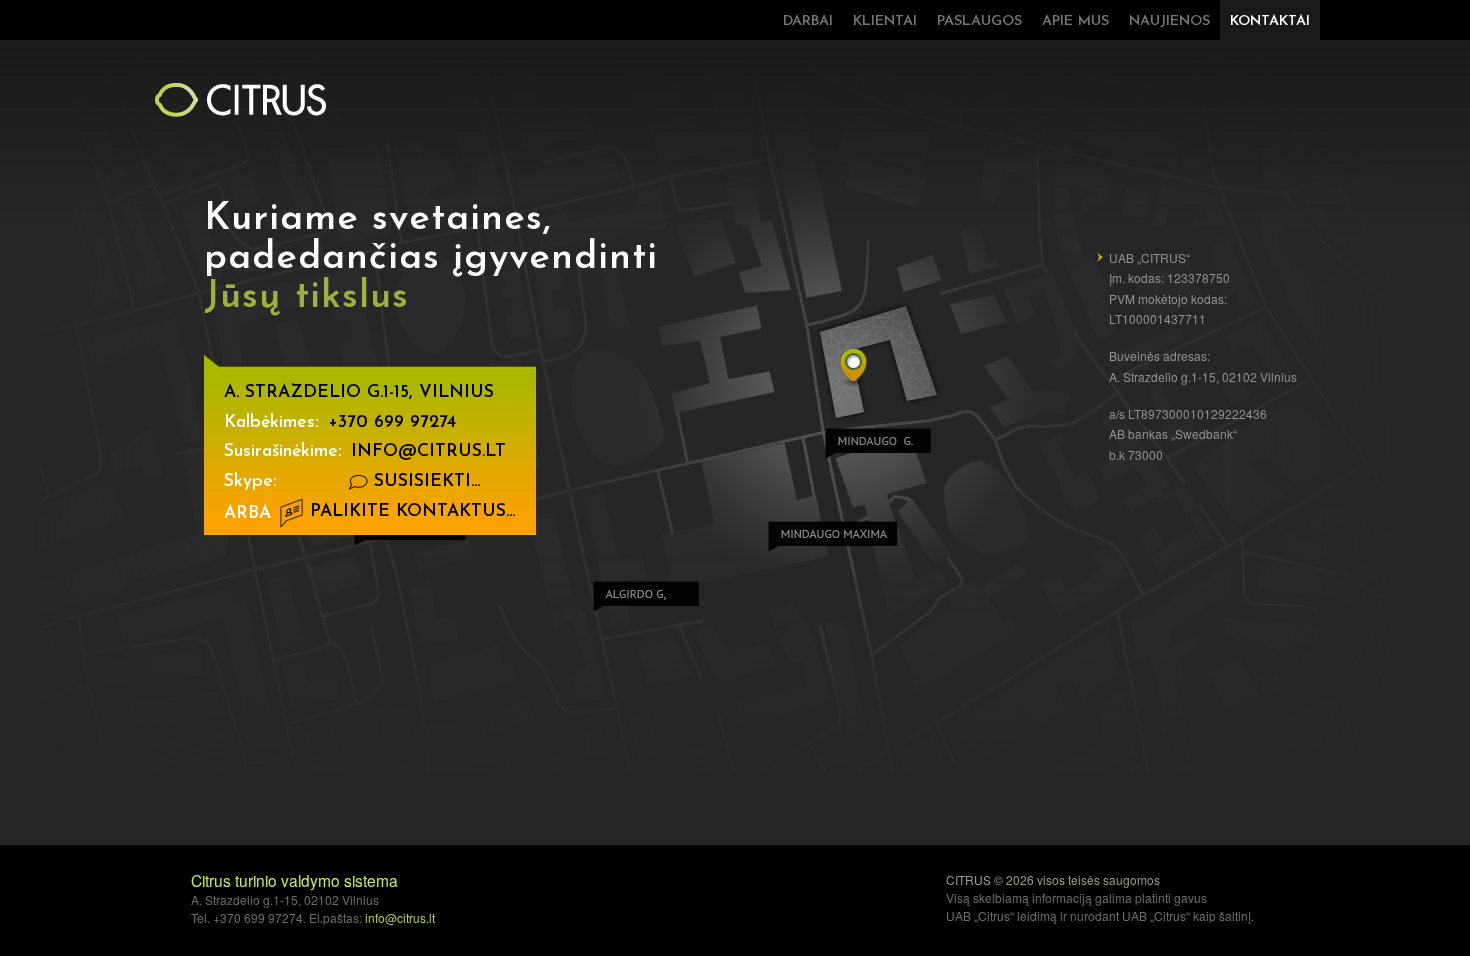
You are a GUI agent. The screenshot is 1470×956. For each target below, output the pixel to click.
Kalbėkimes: (271, 422)
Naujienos (1169, 21)
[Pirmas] (240, 99)
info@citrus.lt (428, 451)
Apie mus (1075, 21)
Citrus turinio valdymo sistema (294, 880)
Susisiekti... (424, 481)
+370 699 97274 (392, 422)
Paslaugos (979, 21)
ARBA (247, 513)
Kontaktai (1270, 21)
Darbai (808, 21)
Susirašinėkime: (283, 451)
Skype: (250, 481)
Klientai (885, 21)
